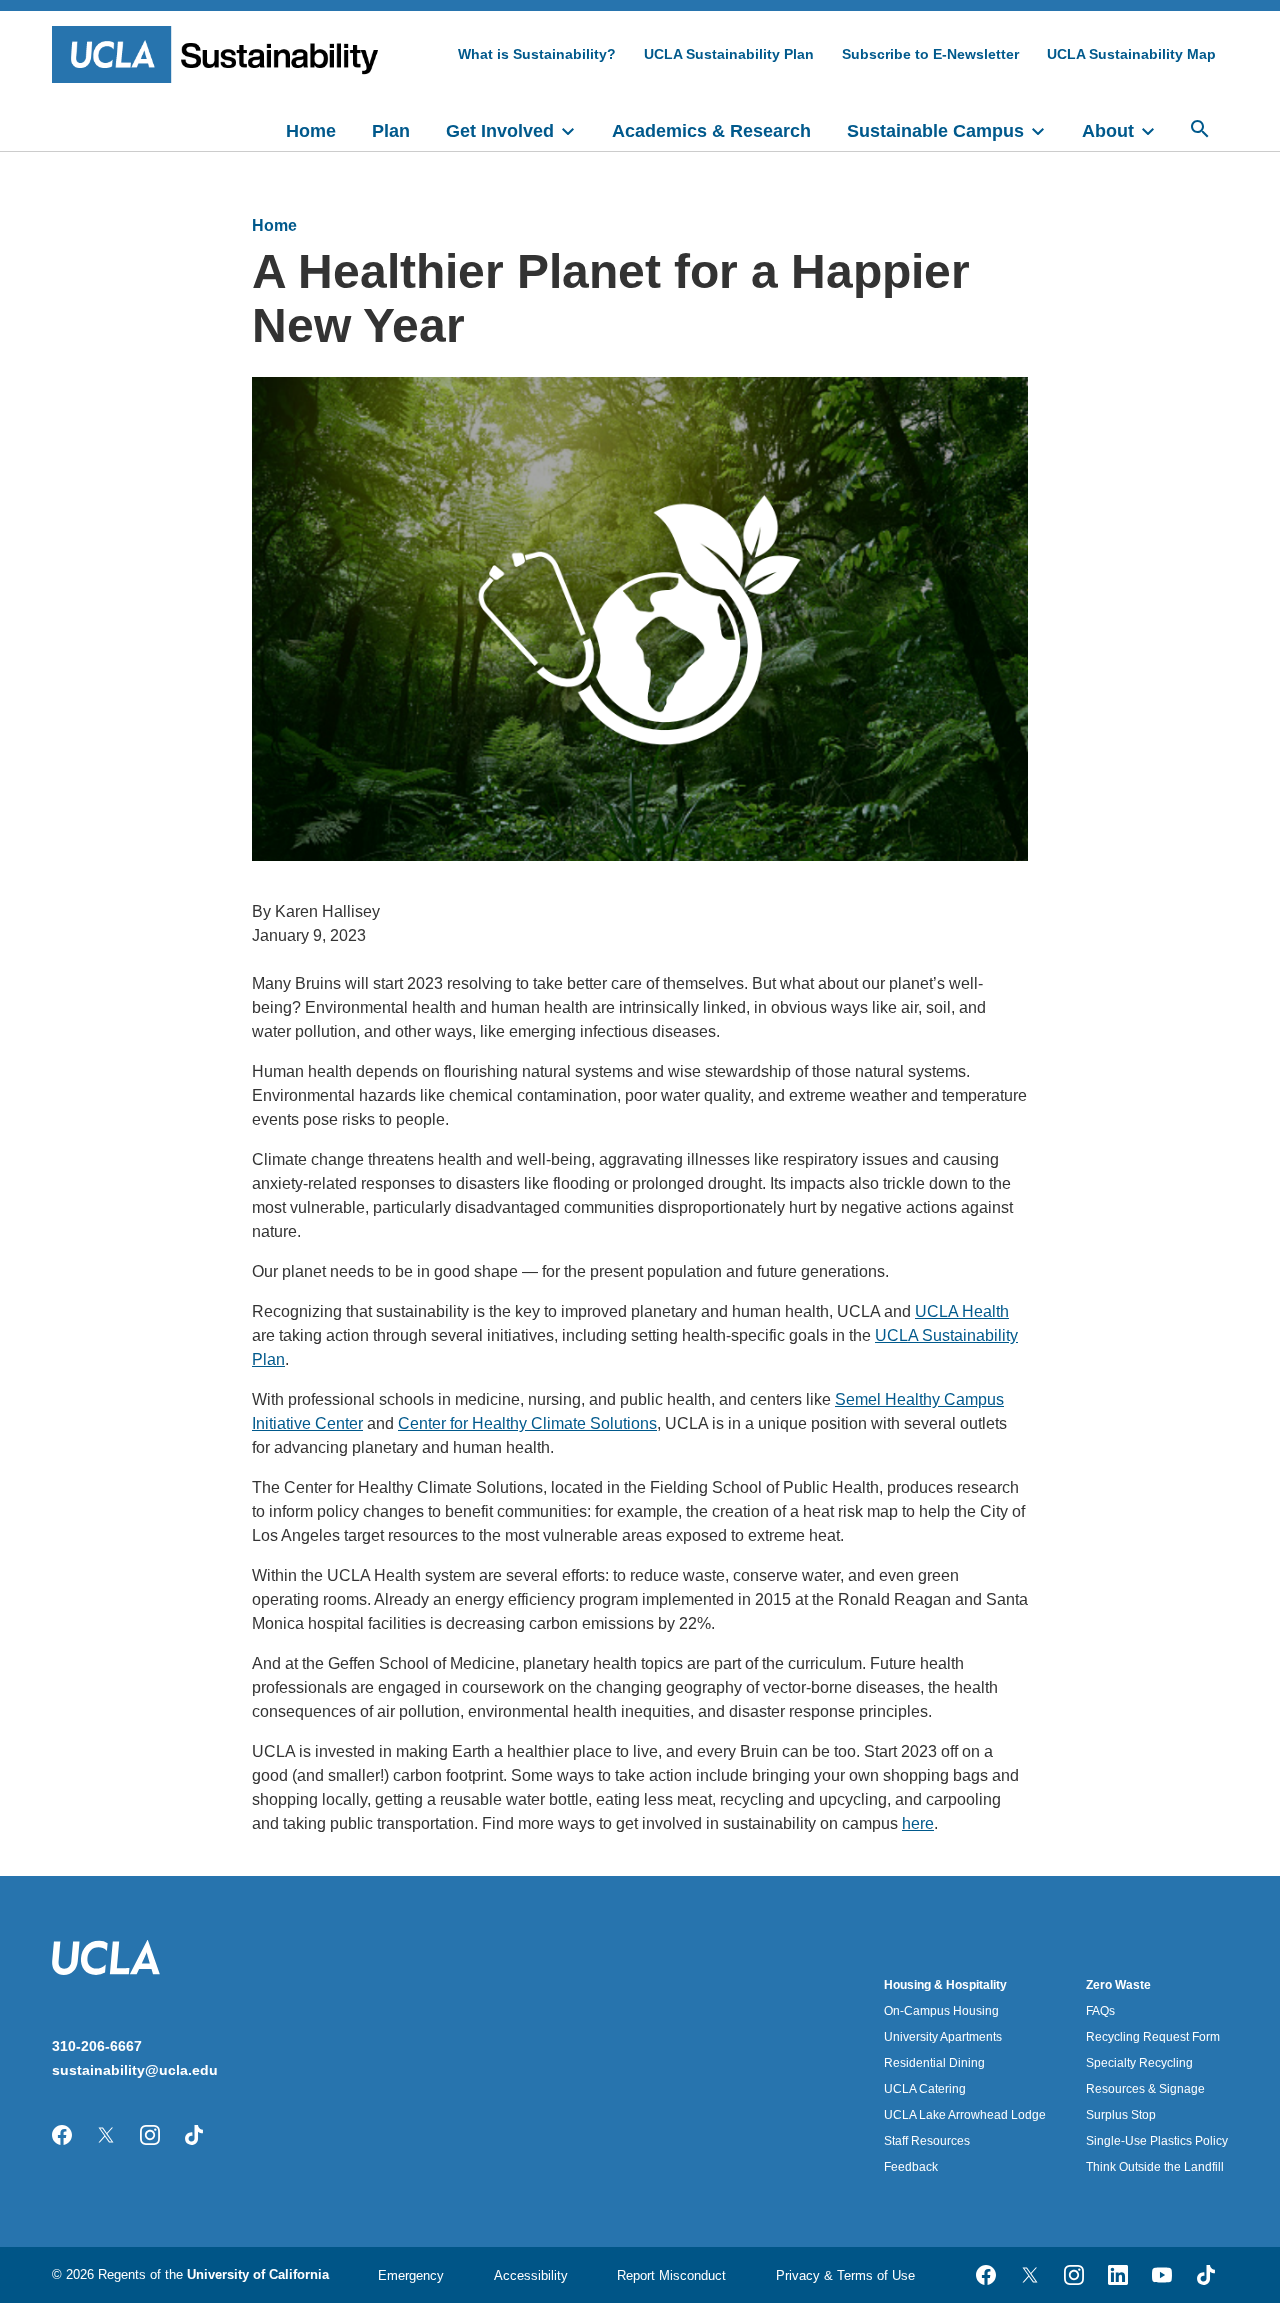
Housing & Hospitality (945, 1985)
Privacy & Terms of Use (845, 2275)
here (918, 1823)
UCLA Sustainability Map (1131, 54)
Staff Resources (927, 2141)
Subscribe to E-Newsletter (930, 54)
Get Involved (500, 131)
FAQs (1100, 2011)
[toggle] (577, 129)
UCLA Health (962, 1311)
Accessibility (531, 2275)
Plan (391, 131)
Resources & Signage (1145, 2089)
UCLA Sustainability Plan (729, 54)
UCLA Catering (925, 2089)
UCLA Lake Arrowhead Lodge (965, 2115)
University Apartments (943, 2037)
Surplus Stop (1121, 2115)
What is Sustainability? (537, 54)
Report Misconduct (671, 2275)
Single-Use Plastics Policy (1157, 2141)
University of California (258, 2274)
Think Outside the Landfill (1155, 2167)
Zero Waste (1118, 1985)
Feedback (911, 2167)
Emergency (411, 2275)
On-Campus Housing (941, 2011)
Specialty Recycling (1139, 2063)
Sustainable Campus (935, 131)
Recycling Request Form (1153, 2037)
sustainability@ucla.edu (135, 2070)
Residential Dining (934, 2063)
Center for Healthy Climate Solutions (527, 1423)
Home (311, 131)
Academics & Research (711, 131)
